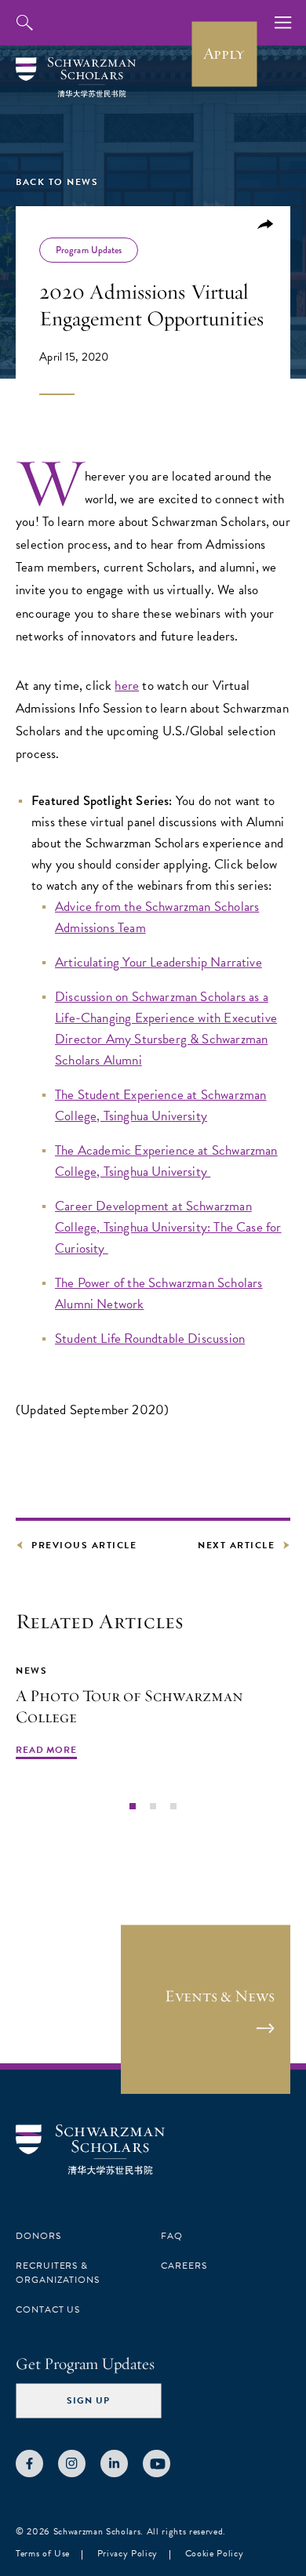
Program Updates (89, 250)
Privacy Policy (127, 2553)
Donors (38, 2236)
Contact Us (48, 2309)
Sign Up (88, 2400)
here (127, 686)
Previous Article (84, 1545)
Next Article (236, 1545)
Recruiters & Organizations (58, 2273)
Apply (224, 53)
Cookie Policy (215, 2553)
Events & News (220, 1996)
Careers (184, 2266)
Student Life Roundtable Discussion (150, 1339)
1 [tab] (132, 1805)
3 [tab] (173, 1805)
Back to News (57, 182)
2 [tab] (153, 1805)
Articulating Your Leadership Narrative (158, 962)
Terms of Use (43, 2553)
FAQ (172, 2236)
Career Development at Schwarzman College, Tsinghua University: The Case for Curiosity (168, 1227)
